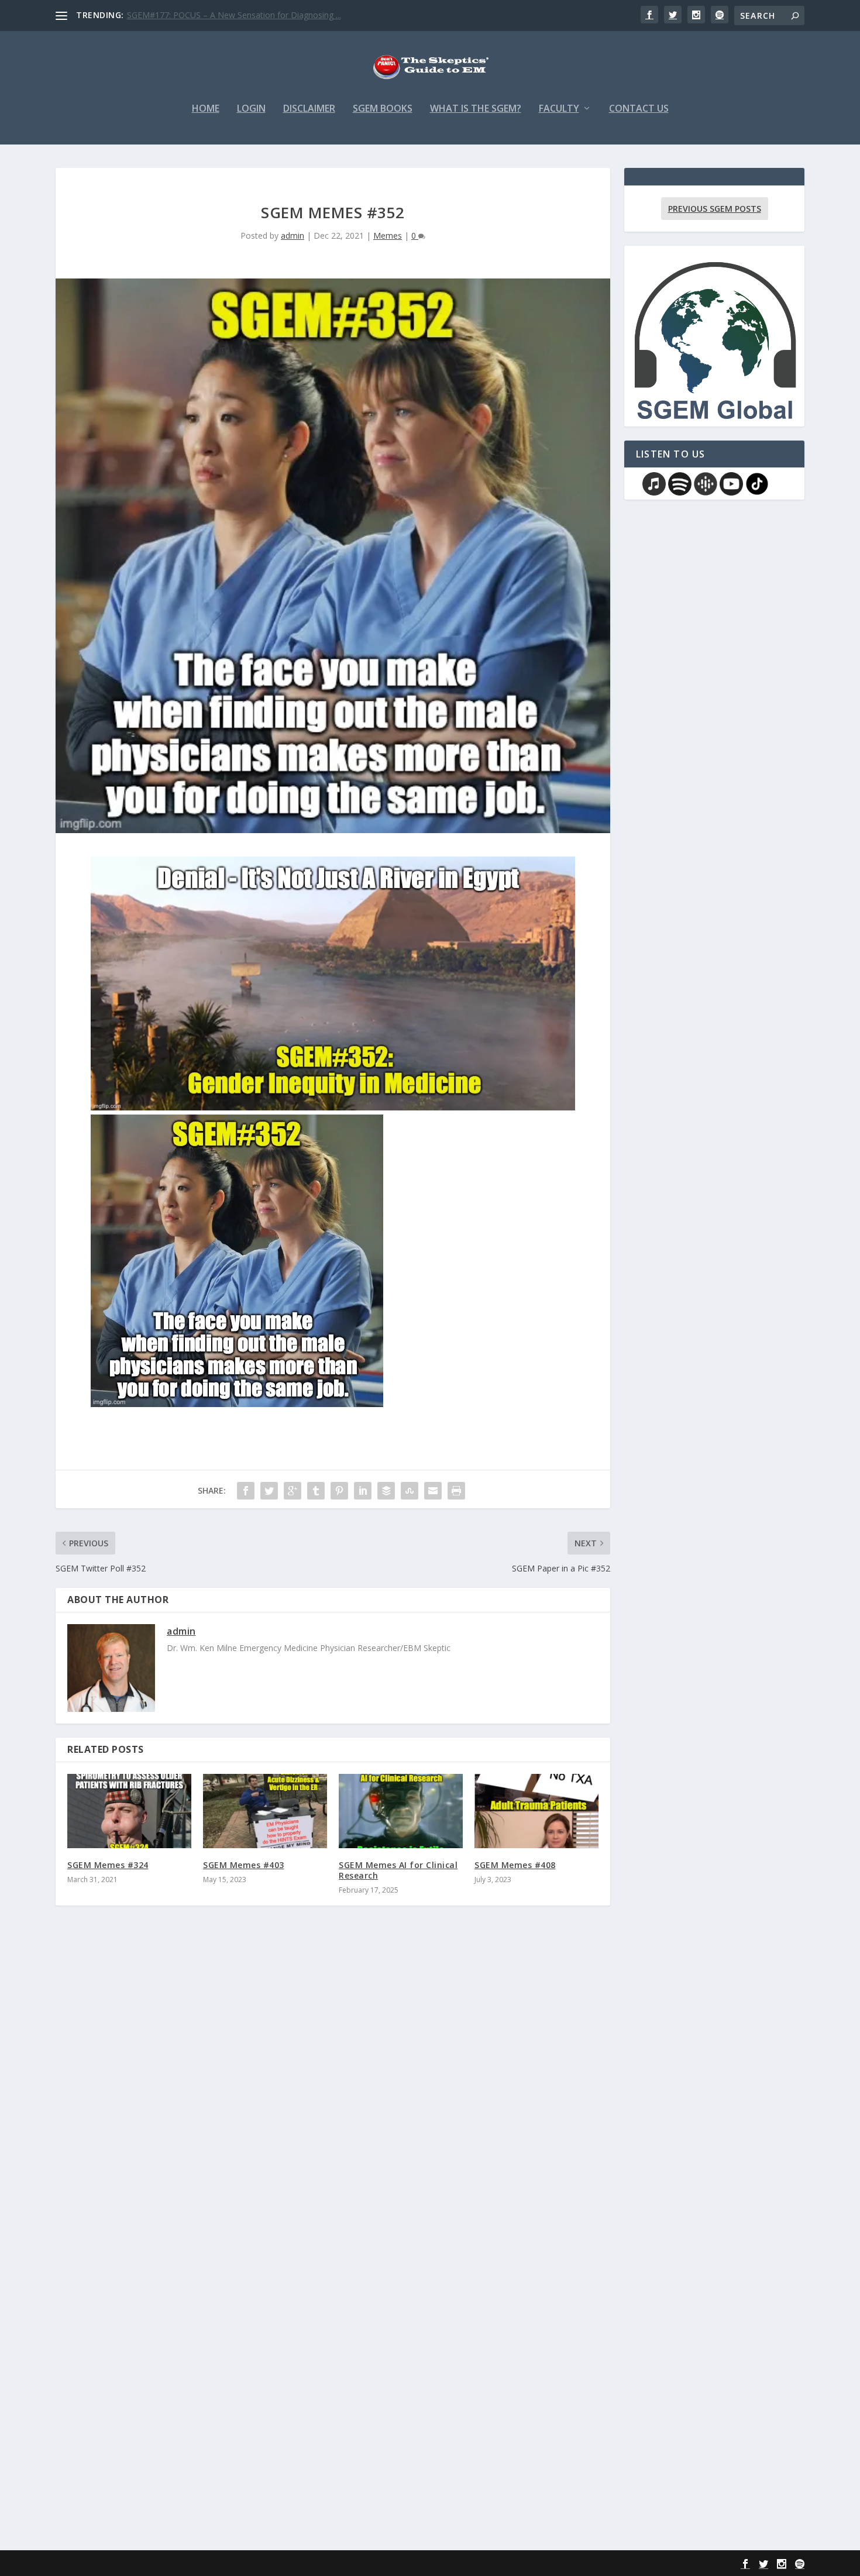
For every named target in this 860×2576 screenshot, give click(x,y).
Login (251, 109)
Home (206, 109)
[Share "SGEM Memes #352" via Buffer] (386, 1491)
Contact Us (639, 109)
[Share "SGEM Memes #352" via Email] (433, 1491)
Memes (388, 235)
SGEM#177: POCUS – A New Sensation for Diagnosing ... (234, 15)
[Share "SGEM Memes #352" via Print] (456, 1491)
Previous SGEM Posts (715, 209)
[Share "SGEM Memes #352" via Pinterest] (339, 1491)
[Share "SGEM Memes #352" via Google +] (293, 1491)
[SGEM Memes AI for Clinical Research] (401, 1811)
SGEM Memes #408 (515, 1865)
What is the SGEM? (476, 109)
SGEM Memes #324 (108, 1865)
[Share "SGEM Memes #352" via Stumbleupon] (410, 1491)
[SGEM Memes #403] (265, 1811)
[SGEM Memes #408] (536, 1811)
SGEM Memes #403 (244, 1865)
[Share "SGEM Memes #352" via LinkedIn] (363, 1491)
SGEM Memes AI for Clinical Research (398, 1870)
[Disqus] (333, 2087)
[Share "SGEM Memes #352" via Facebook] (246, 1491)
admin (293, 235)
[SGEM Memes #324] (129, 1811)
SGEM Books (383, 109)
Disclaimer (309, 109)
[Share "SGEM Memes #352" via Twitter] (269, 1491)
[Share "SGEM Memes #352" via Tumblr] (316, 1491)
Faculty (559, 109)
